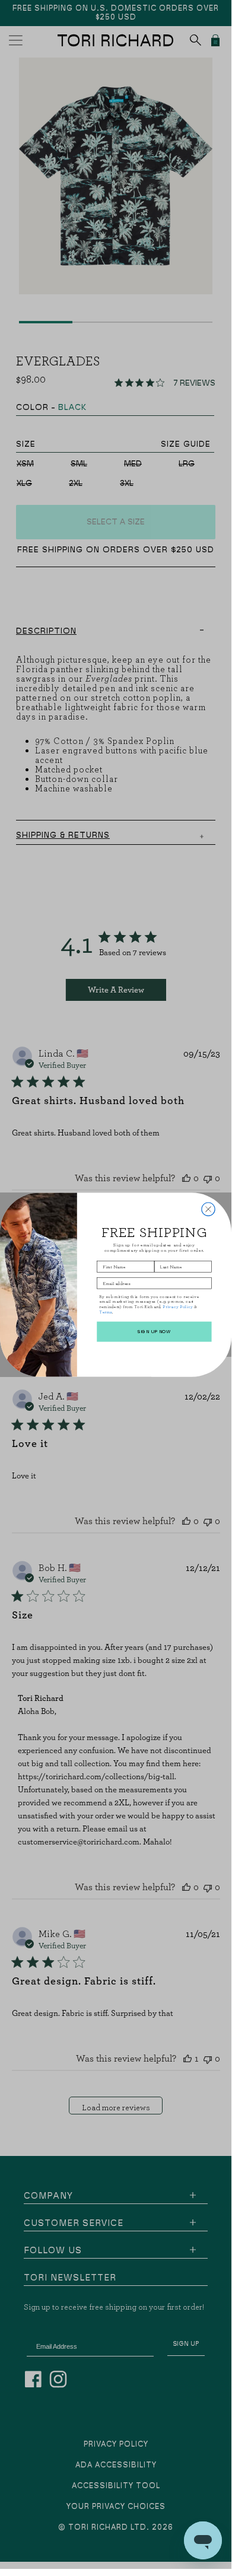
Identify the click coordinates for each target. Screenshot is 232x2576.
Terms (106, 1312)
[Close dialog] (208, 1209)
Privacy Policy (178, 1306)
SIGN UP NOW (154, 1331)
